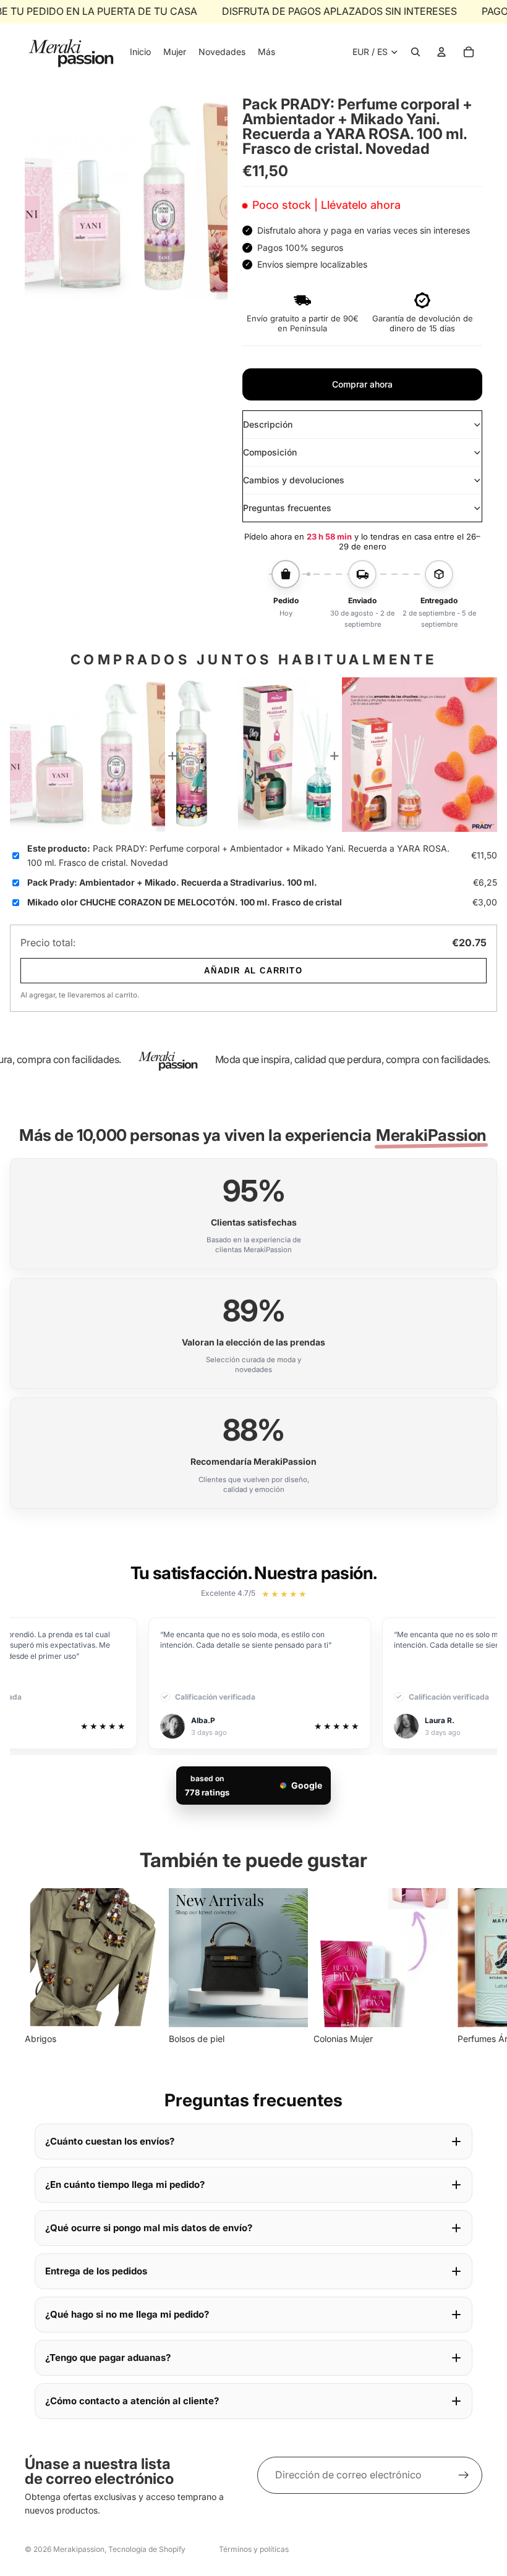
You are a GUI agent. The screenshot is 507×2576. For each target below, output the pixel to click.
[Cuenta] (441, 52)
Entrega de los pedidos (96, 2271)
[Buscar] (415, 52)
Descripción (268, 424)
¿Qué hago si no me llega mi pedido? (127, 2314)
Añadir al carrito (253, 971)
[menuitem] (266, 52)
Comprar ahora (362, 384)
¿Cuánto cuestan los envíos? (110, 2141)
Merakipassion (79, 2549)
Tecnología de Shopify (147, 2549)
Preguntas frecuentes (287, 508)
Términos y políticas (254, 2549)
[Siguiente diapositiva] (469, 1967)
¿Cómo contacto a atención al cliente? (132, 2401)
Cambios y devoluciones (294, 480)
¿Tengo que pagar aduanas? (108, 2358)
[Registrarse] (464, 2475)
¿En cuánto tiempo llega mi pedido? (125, 2184)
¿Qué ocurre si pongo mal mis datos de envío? (149, 2228)
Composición (270, 452)
